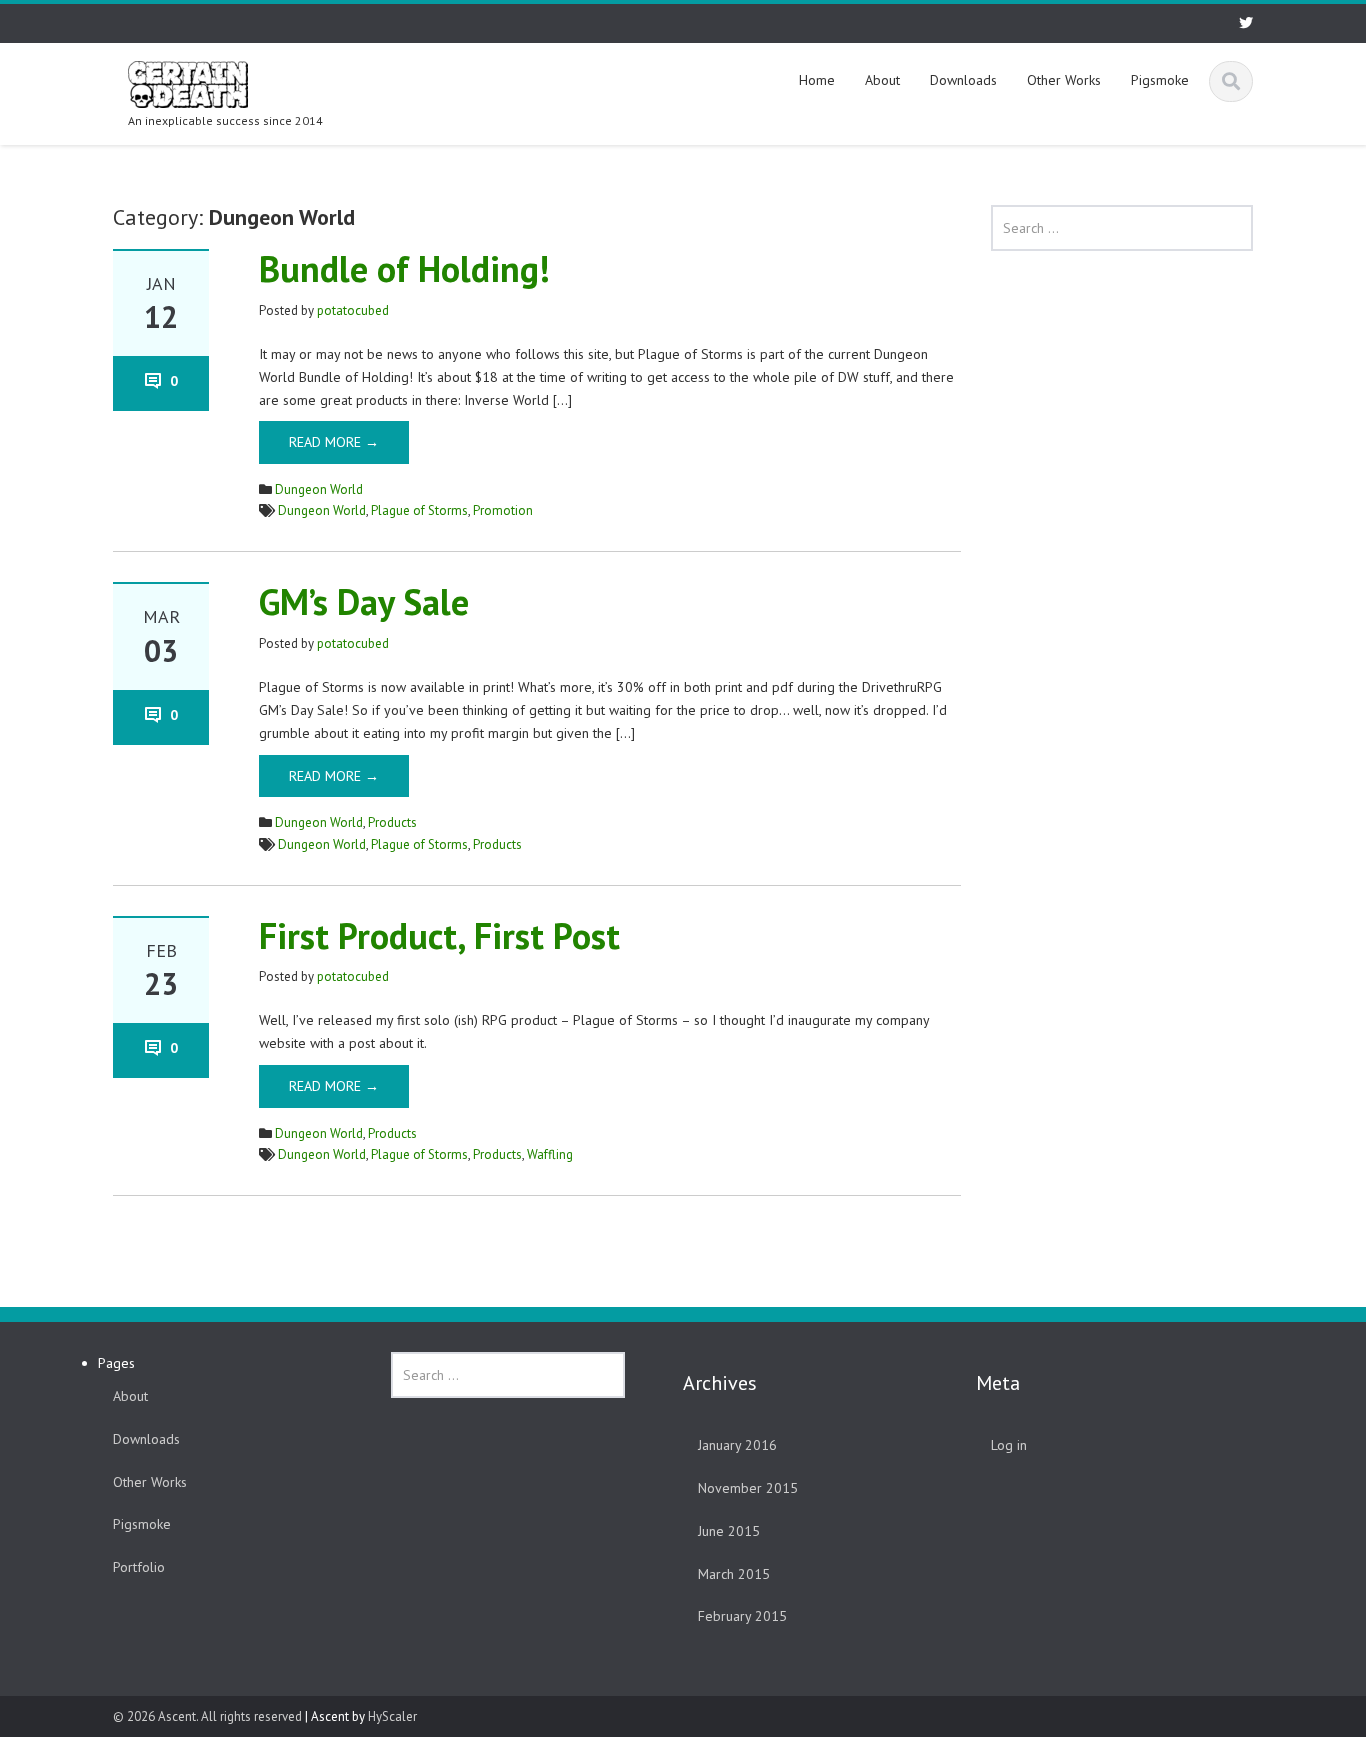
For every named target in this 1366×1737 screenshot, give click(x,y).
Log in (1009, 1445)
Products (392, 822)
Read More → (334, 442)
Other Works (1064, 80)
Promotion (503, 510)
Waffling (550, 1154)
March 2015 (734, 1574)
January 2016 (737, 1445)
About (882, 80)
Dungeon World (319, 489)
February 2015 (742, 1616)
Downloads (963, 80)
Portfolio (139, 1567)
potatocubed (353, 310)
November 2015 (748, 1488)
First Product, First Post (439, 935)
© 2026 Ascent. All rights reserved (207, 1716)
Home (817, 80)
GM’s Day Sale (364, 601)
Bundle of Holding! (404, 268)
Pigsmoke (1160, 80)
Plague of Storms (419, 510)
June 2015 (729, 1531)
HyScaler (392, 1716)
